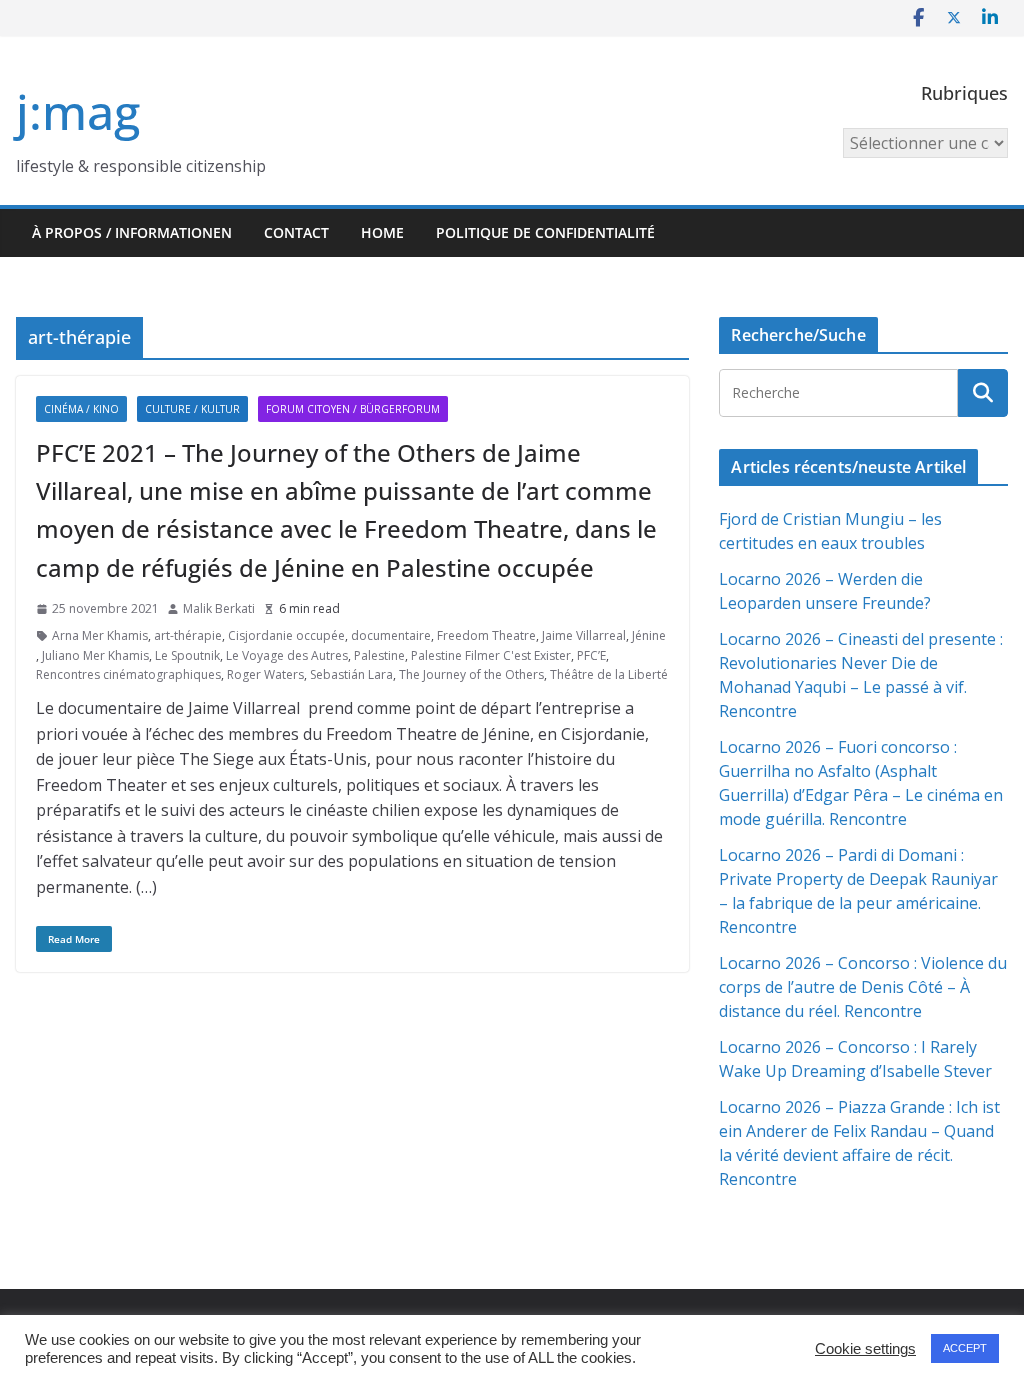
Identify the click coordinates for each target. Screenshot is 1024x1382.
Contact (296, 232)
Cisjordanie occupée (286, 635)
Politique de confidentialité (545, 232)
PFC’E (591, 655)
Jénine (649, 635)
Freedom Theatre (486, 635)
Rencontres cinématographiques (128, 674)
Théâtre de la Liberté (609, 674)
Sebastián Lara (351, 674)
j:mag (78, 111)
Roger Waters (265, 674)
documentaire (391, 635)
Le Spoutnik (187, 655)
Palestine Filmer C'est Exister (491, 655)
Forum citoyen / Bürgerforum (353, 409)
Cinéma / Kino (81, 409)
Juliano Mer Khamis (95, 655)
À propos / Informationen (132, 232)
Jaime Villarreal (584, 635)
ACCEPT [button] (965, 1348)
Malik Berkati (219, 608)
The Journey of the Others (471, 674)
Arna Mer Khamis (100, 635)
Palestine (379, 655)
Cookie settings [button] (865, 1349)
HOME (382, 232)
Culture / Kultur (192, 409)
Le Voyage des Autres (287, 655)
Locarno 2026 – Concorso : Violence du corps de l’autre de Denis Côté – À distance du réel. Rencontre (863, 987)
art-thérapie (188, 635)
